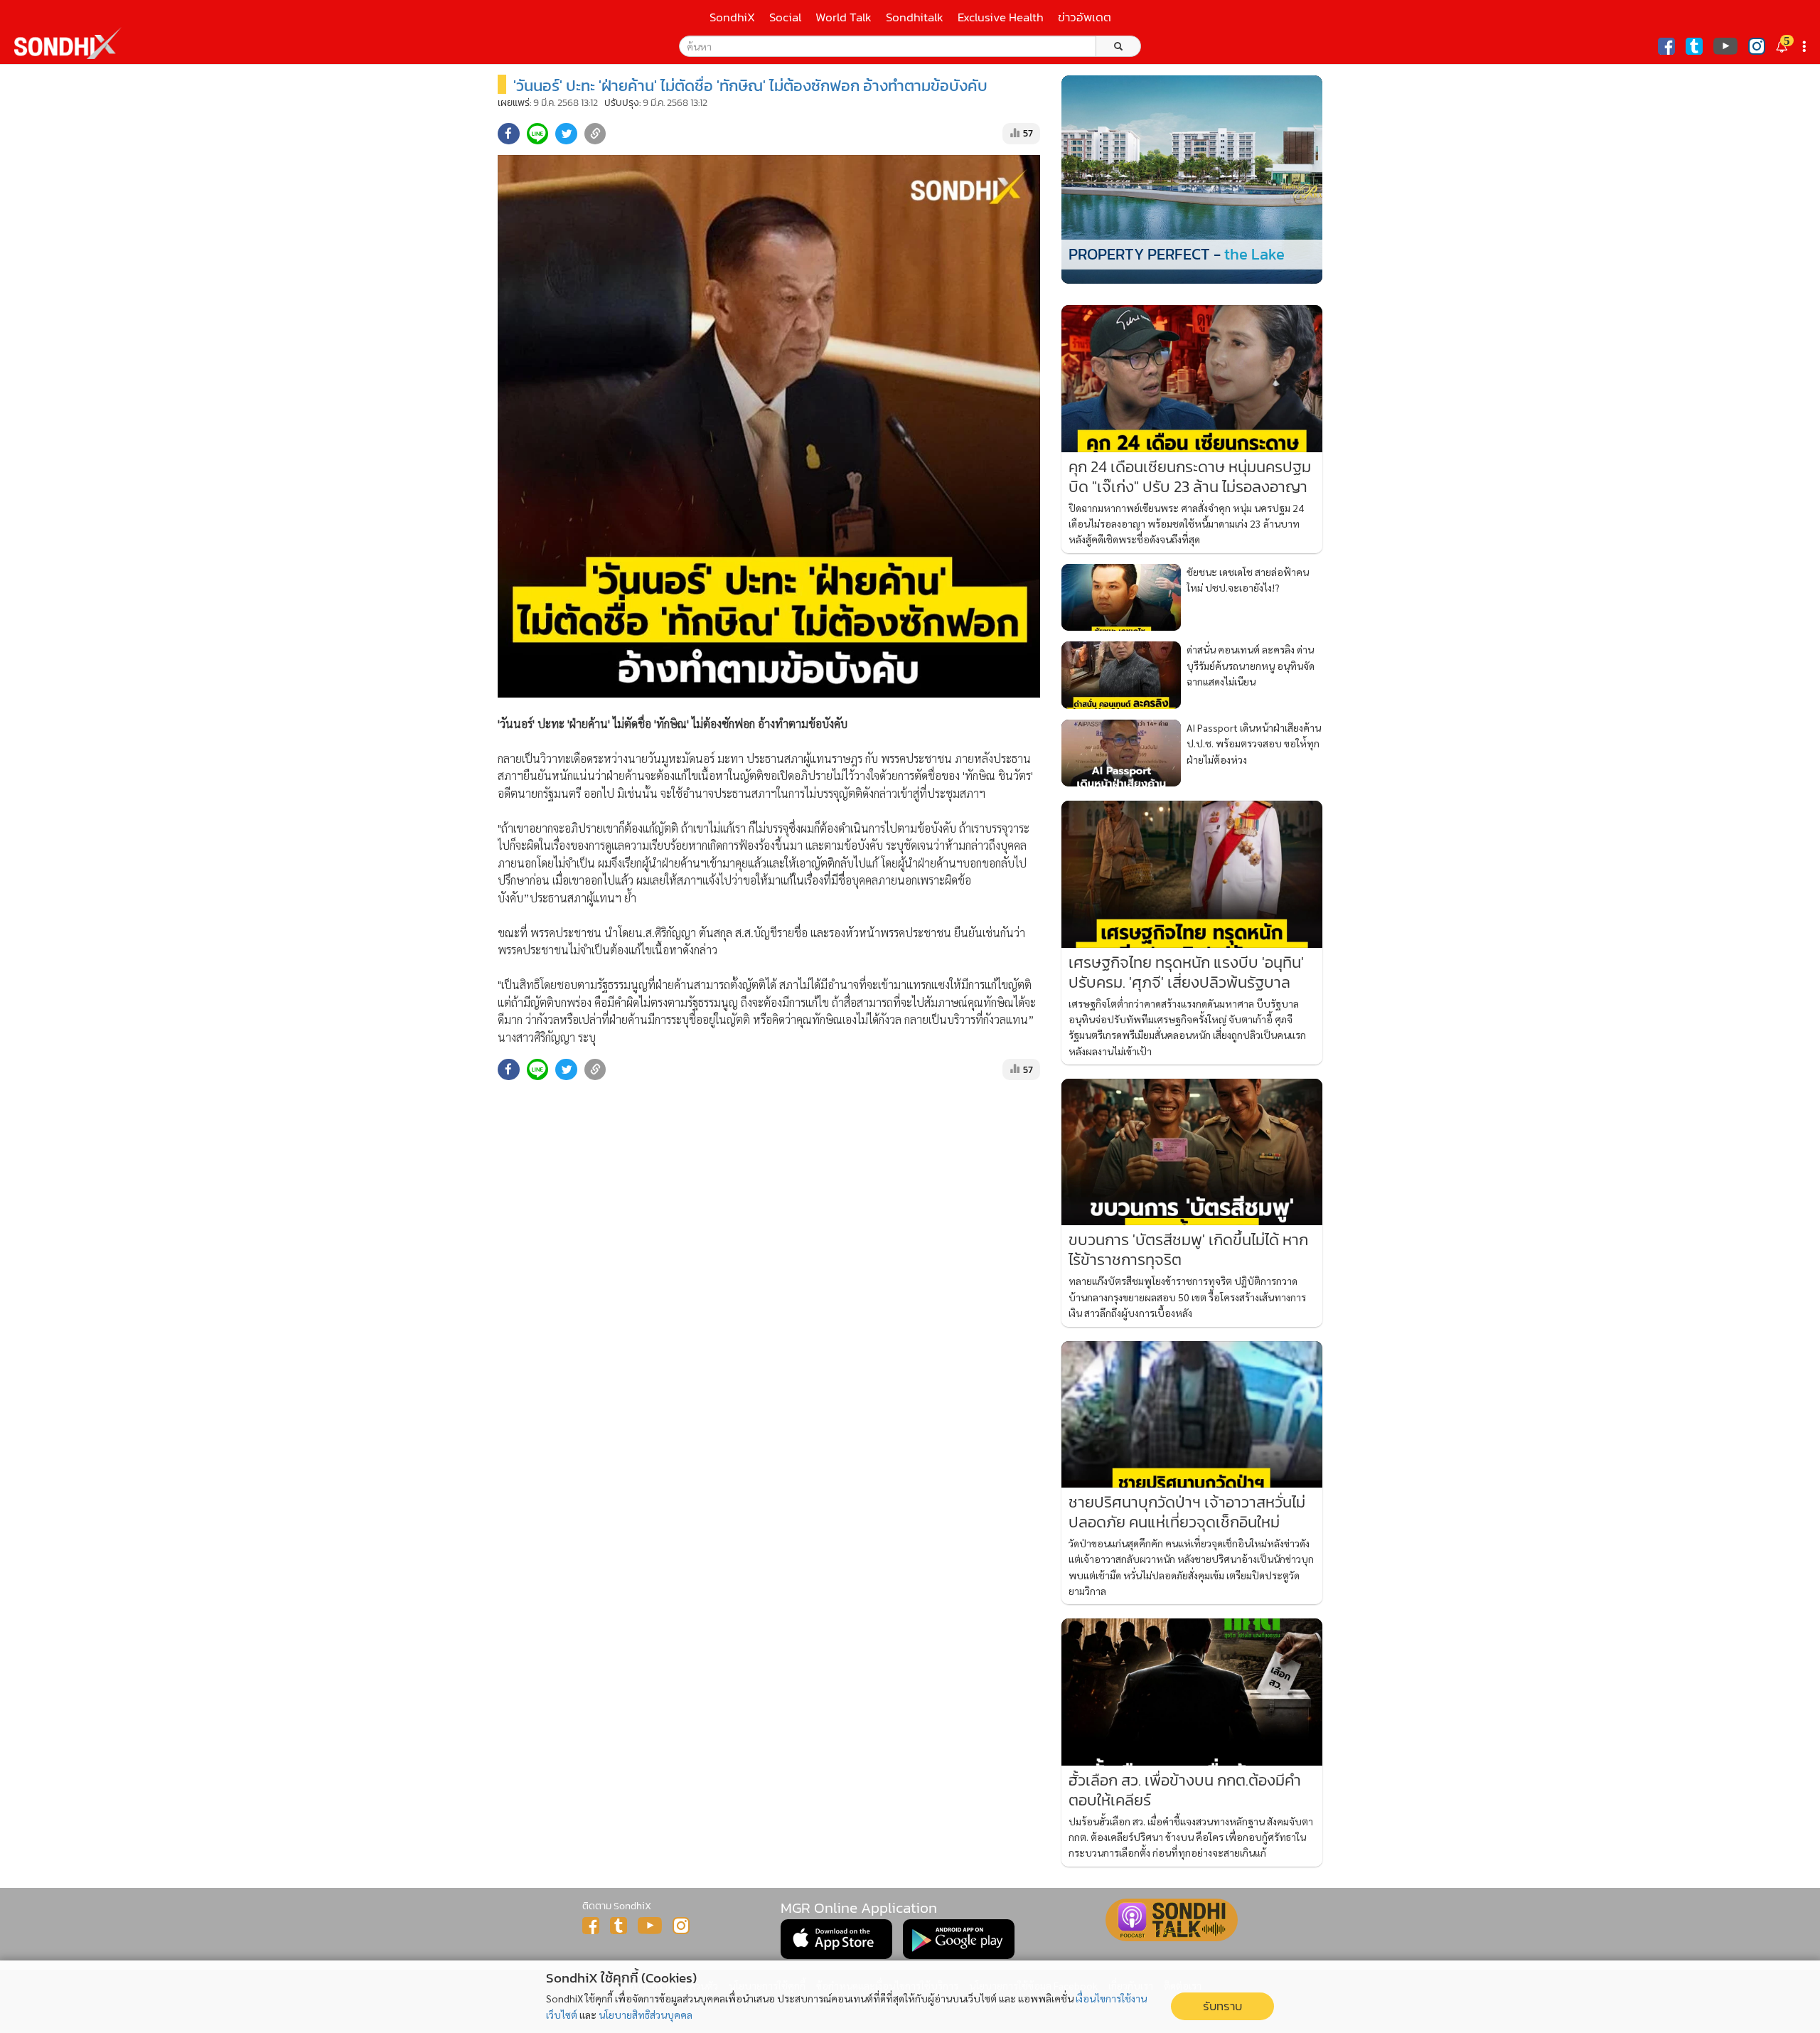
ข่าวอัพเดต (1085, 17)
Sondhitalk (915, 17)
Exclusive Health (1001, 17)
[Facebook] (1666, 46)
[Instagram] (1757, 46)
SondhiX (732, 17)
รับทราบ (1222, 2006)
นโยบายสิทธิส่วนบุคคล (646, 2015)
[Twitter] (1694, 46)
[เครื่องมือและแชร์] (1806, 47)
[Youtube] (1725, 46)
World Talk (844, 17)
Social (785, 17)
